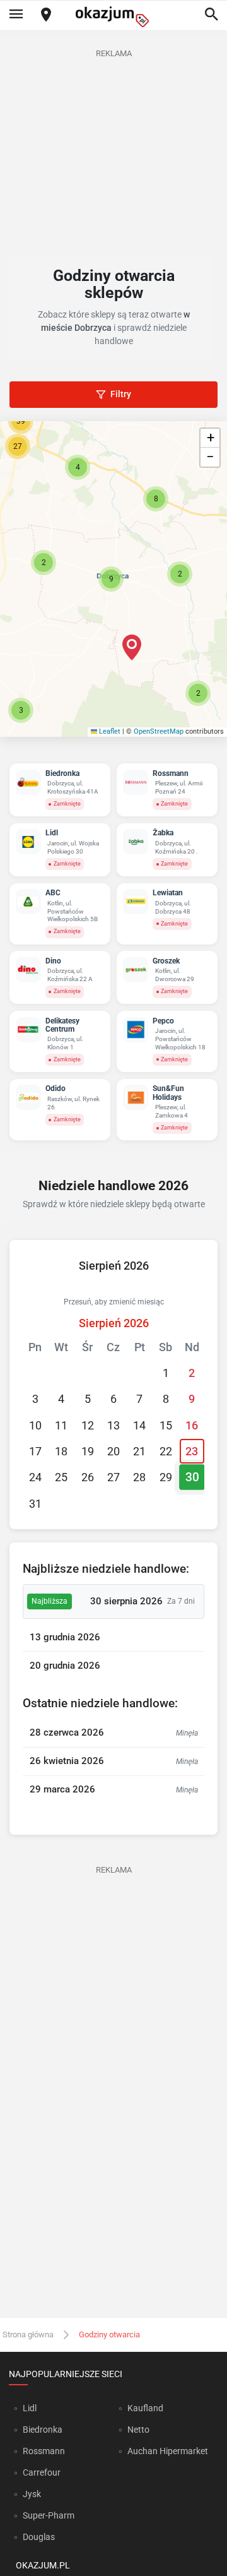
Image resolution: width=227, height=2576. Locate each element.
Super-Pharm (49, 2515)
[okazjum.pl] (113, 17)
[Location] (46, 15)
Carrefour (42, 2472)
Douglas (39, 2537)
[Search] (211, 15)
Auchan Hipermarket (168, 2451)
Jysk (32, 2494)
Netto (138, 2430)
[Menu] (16, 15)
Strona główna (28, 2334)
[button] (111, 579)
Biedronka (43, 2430)
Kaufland (145, 2408)
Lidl (30, 2408)
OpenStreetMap (159, 731)
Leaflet (109, 731)
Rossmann (44, 2451)
